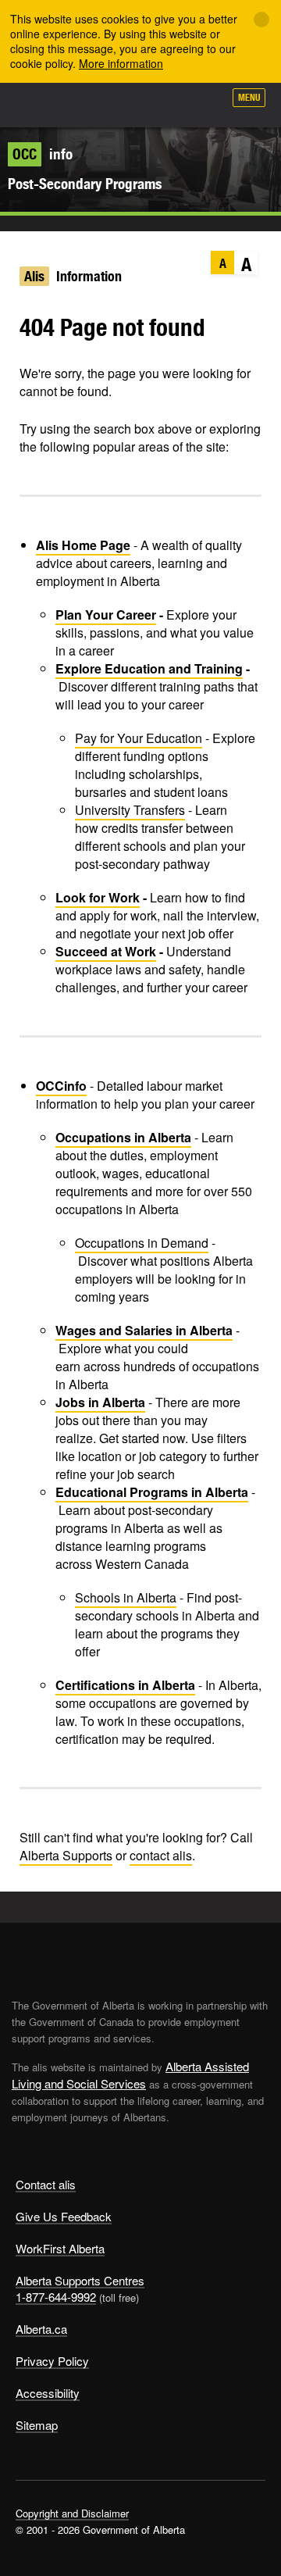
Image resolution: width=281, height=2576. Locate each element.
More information (121, 63)
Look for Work (98, 897)
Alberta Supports (66, 1855)
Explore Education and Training (149, 668)
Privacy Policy (52, 2361)
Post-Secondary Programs (85, 184)
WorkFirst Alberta (60, 2248)
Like (167, 102)
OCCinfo (61, 1086)
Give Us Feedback (64, 2216)
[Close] (261, 20)
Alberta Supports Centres (80, 2280)
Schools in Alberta (126, 1597)
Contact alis (46, 2184)
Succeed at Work (106, 951)
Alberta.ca (41, 2329)
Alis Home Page (83, 545)
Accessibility (48, 2393)
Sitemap (37, 2425)
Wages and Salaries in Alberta (144, 1330)
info (43, 154)
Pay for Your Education (139, 738)
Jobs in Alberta (100, 1402)
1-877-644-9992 (56, 2297)
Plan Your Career (106, 615)
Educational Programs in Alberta (152, 1492)
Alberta (41, 105)
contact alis (161, 1855)
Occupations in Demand (142, 1243)
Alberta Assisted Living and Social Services (130, 2075)
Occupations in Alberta (123, 1137)
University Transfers (130, 810)
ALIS (95, 105)
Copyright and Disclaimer (72, 2513)
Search (205, 103)
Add (128, 103)
